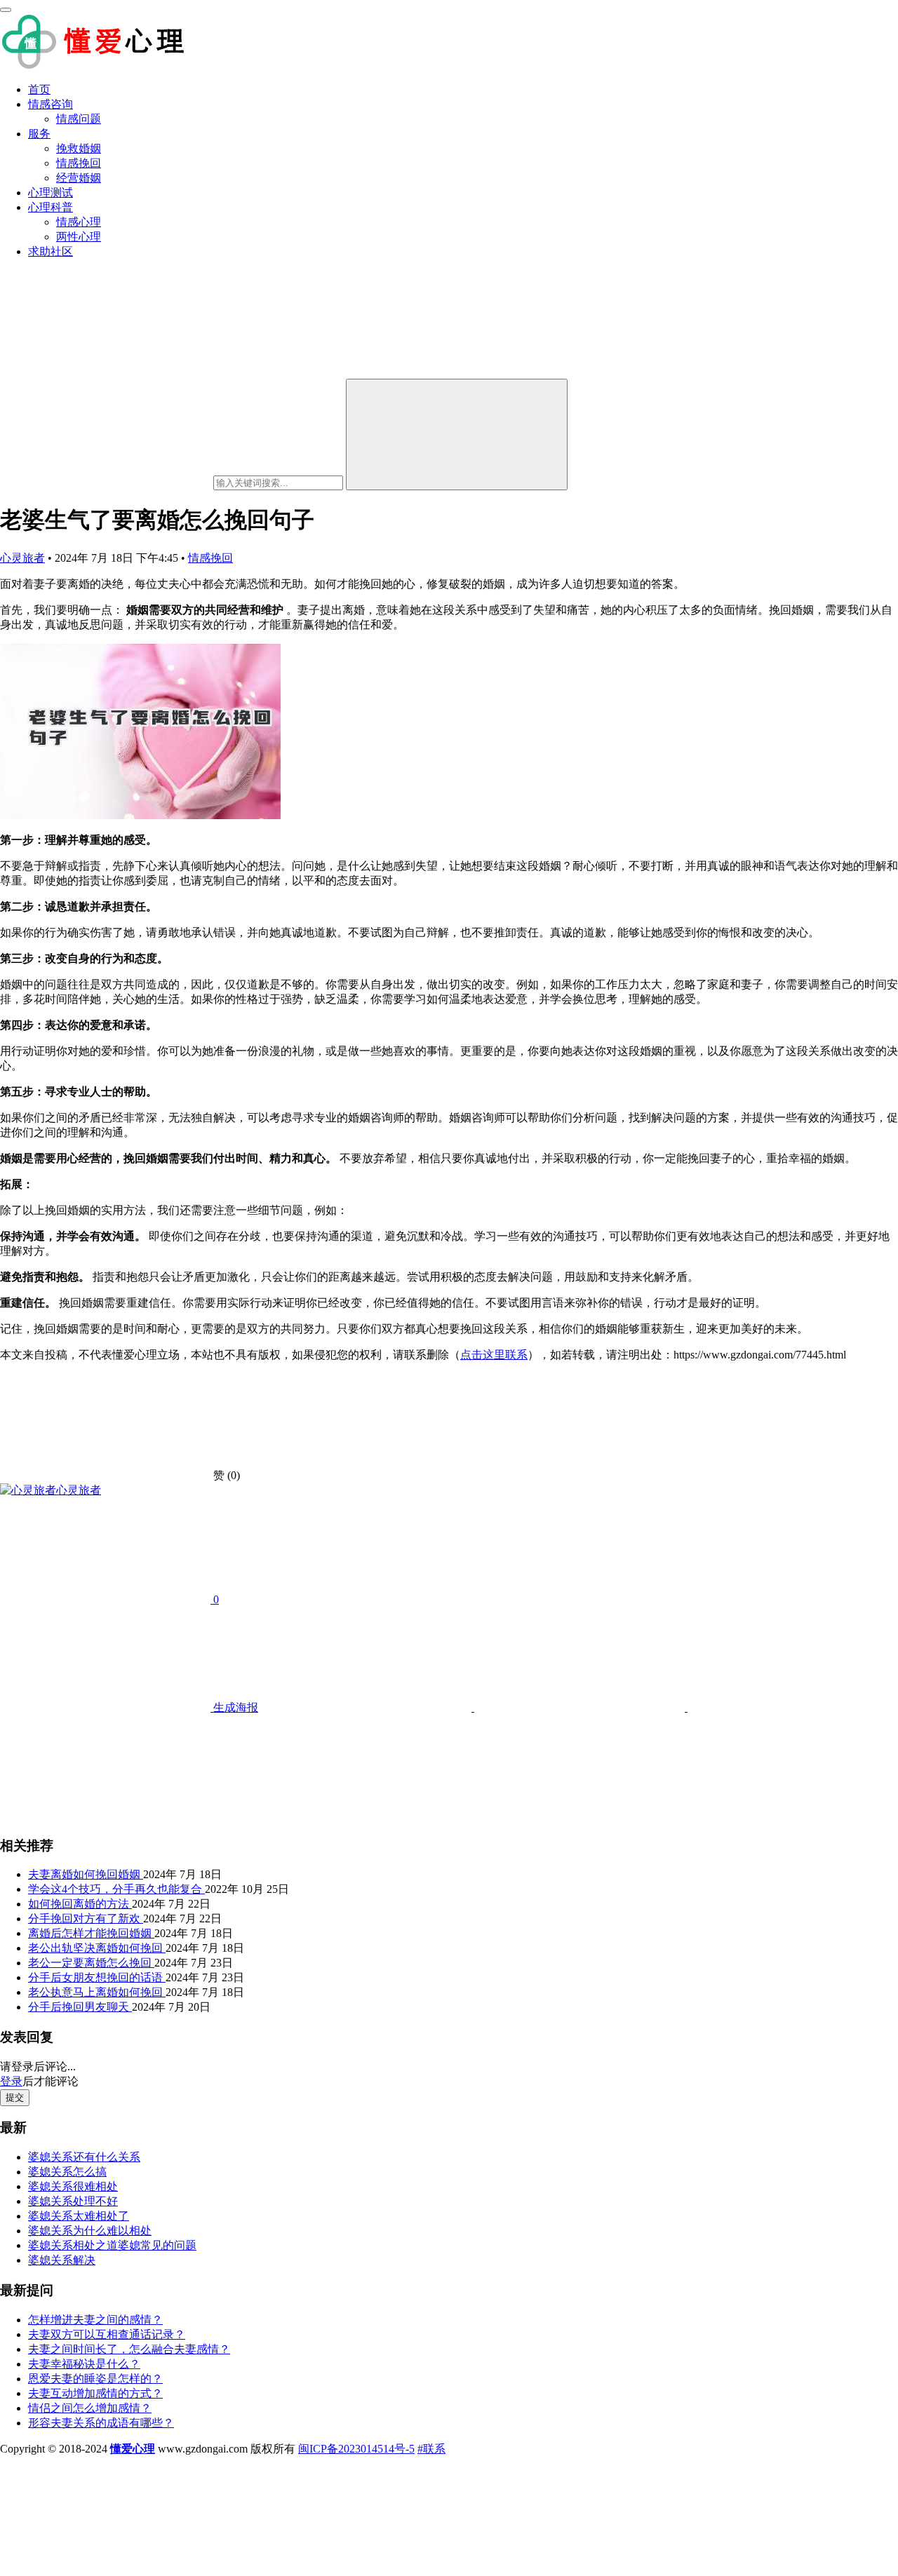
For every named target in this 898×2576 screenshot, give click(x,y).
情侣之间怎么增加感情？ (90, 2408)
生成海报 (234, 1707)
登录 (11, 2081)
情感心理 (79, 222)
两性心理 (79, 237)
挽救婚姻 (79, 148)
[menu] (6, 10)
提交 (15, 2097)
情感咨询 (51, 104)
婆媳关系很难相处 (73, 2186)
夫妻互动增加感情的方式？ (95, 2393)
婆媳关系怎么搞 (67, 2172)
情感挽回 (79, 163)
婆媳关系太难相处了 (79, 2216)
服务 (39, 134)
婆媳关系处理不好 (73, 2201)
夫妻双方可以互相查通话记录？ (107, 2334)
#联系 (431, 2449)
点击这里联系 (494, 1355)
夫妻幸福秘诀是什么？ (84, 2364)
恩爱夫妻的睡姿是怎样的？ (95, 2379)
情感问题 (79, 119)
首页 (39, 89)
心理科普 (51, 207)
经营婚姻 (79, 178)
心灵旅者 (22, 558)
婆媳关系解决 (62, 2260)
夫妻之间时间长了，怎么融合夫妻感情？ (129, 2349)
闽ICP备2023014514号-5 (356, 2449)
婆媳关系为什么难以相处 (90, 2231)
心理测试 (51, 193)
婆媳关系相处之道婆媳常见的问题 (112, 2245)
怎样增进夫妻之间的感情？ (95, 2320)
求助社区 (51, 251)
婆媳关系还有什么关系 (84, 2157)
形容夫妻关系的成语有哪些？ (101, 2423)
